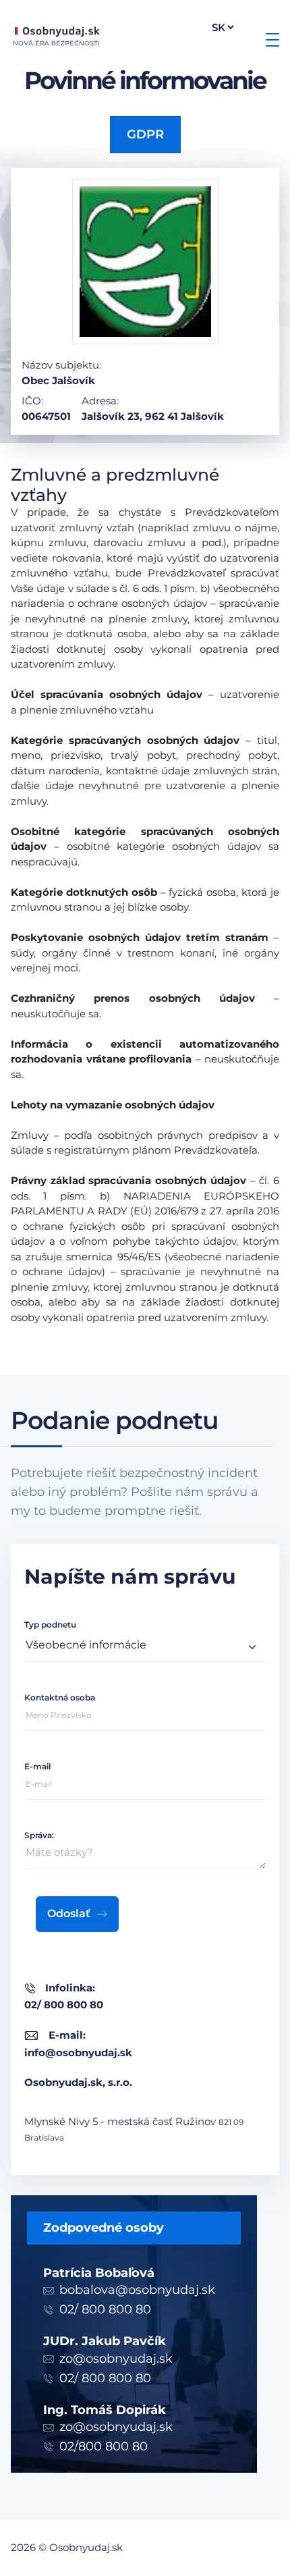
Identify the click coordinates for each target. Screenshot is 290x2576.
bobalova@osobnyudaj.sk (137, 2290)
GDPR (145, 134)
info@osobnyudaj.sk (78, 2052)
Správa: (39, 1835)
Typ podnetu (50, 1625)
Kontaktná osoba (60, 1697)
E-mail (37, 1766)
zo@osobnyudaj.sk (116, 2359)
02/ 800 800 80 (105, 2309)
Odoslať (69, 1913)
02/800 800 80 (104, 2446)
